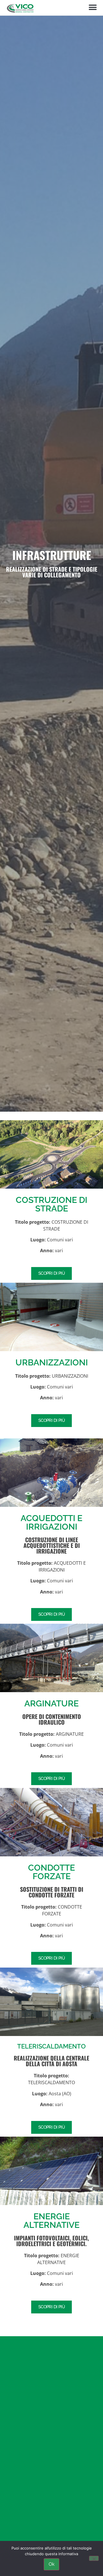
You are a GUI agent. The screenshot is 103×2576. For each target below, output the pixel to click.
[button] (93, 8)
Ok (51, 2564)
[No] (94, 2558)
